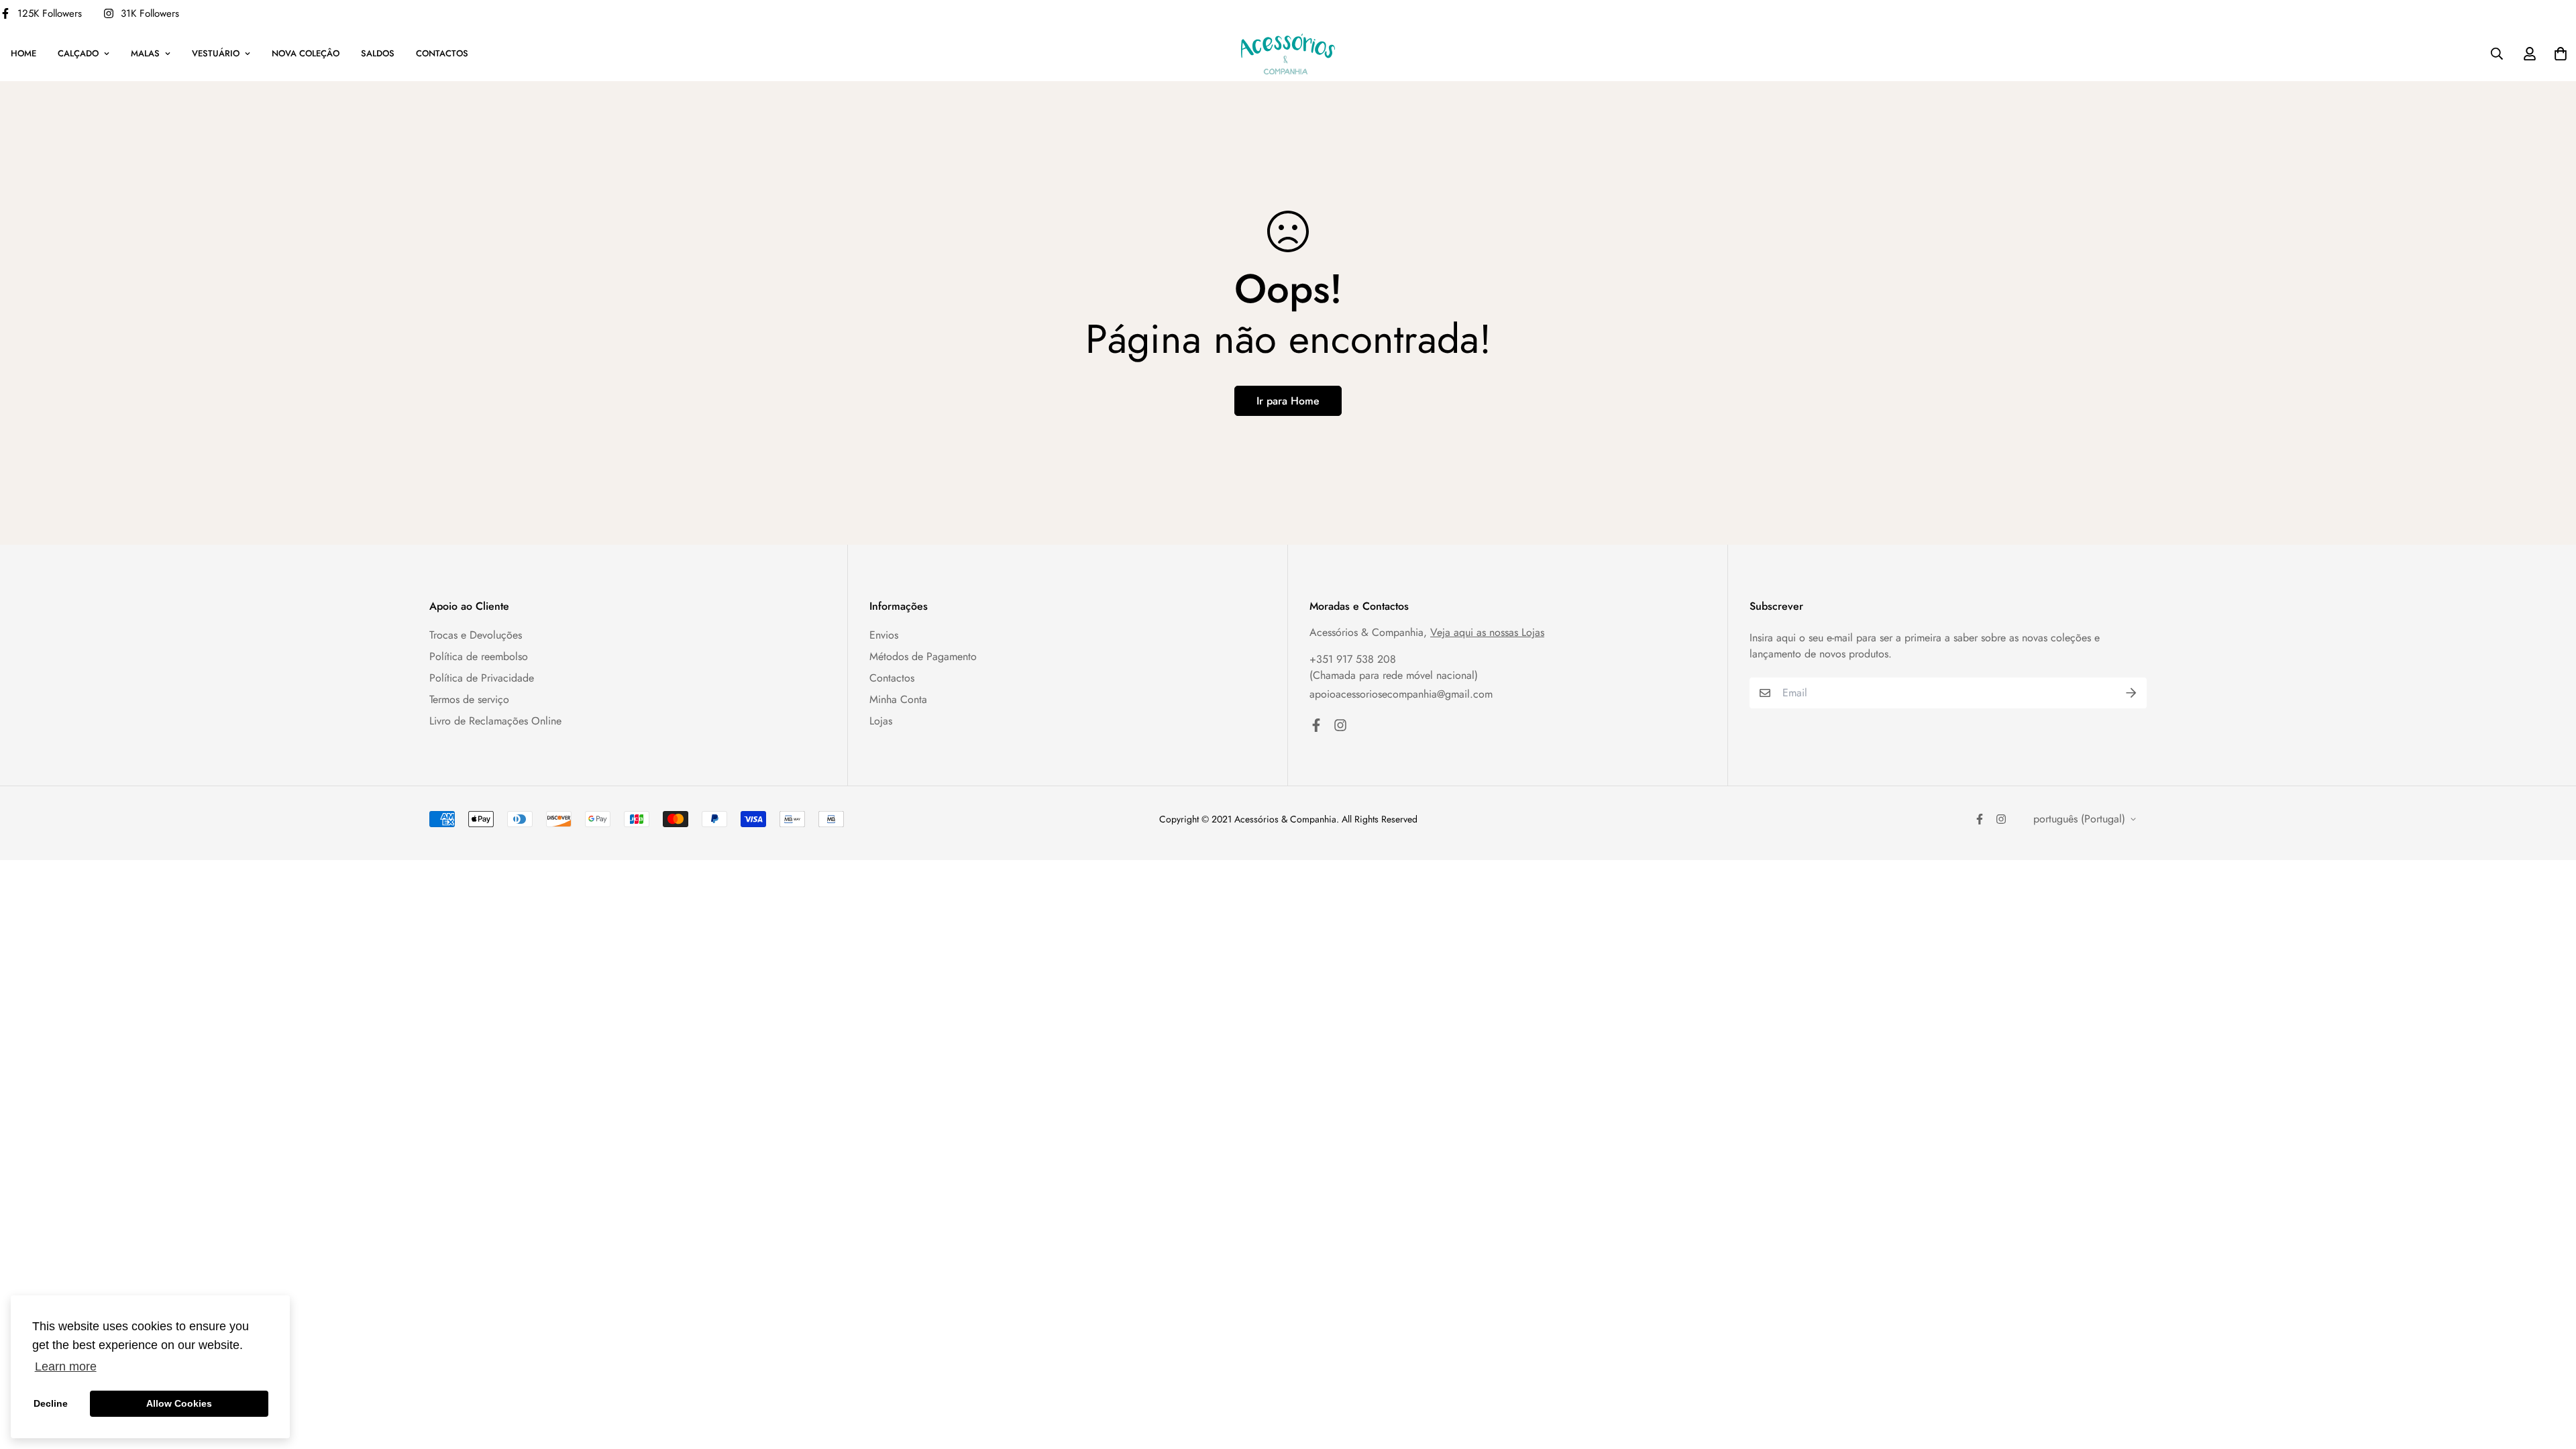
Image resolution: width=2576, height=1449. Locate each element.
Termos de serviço (469, 699)
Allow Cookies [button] (179, 1403)
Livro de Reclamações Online (495, 721)
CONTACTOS (442, 53)
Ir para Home (1288, 401)
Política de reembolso (479, 656)
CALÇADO (78, 53)
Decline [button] (51, 1403)
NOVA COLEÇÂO (306, 53)
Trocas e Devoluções (476, 635)
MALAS (145, 53)
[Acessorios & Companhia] (1288, 54)
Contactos (892, 678)
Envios (884, 635)
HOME (23, 53)
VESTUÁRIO (216, 53)
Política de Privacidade (482, 678)
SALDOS (378, 53)
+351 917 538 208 (1353, 659)
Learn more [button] (66, 1366)
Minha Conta (898, 699)
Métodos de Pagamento (923, 656)
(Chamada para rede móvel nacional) (1394, 675)
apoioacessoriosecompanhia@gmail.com (1401, 694)
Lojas (881, 721)
